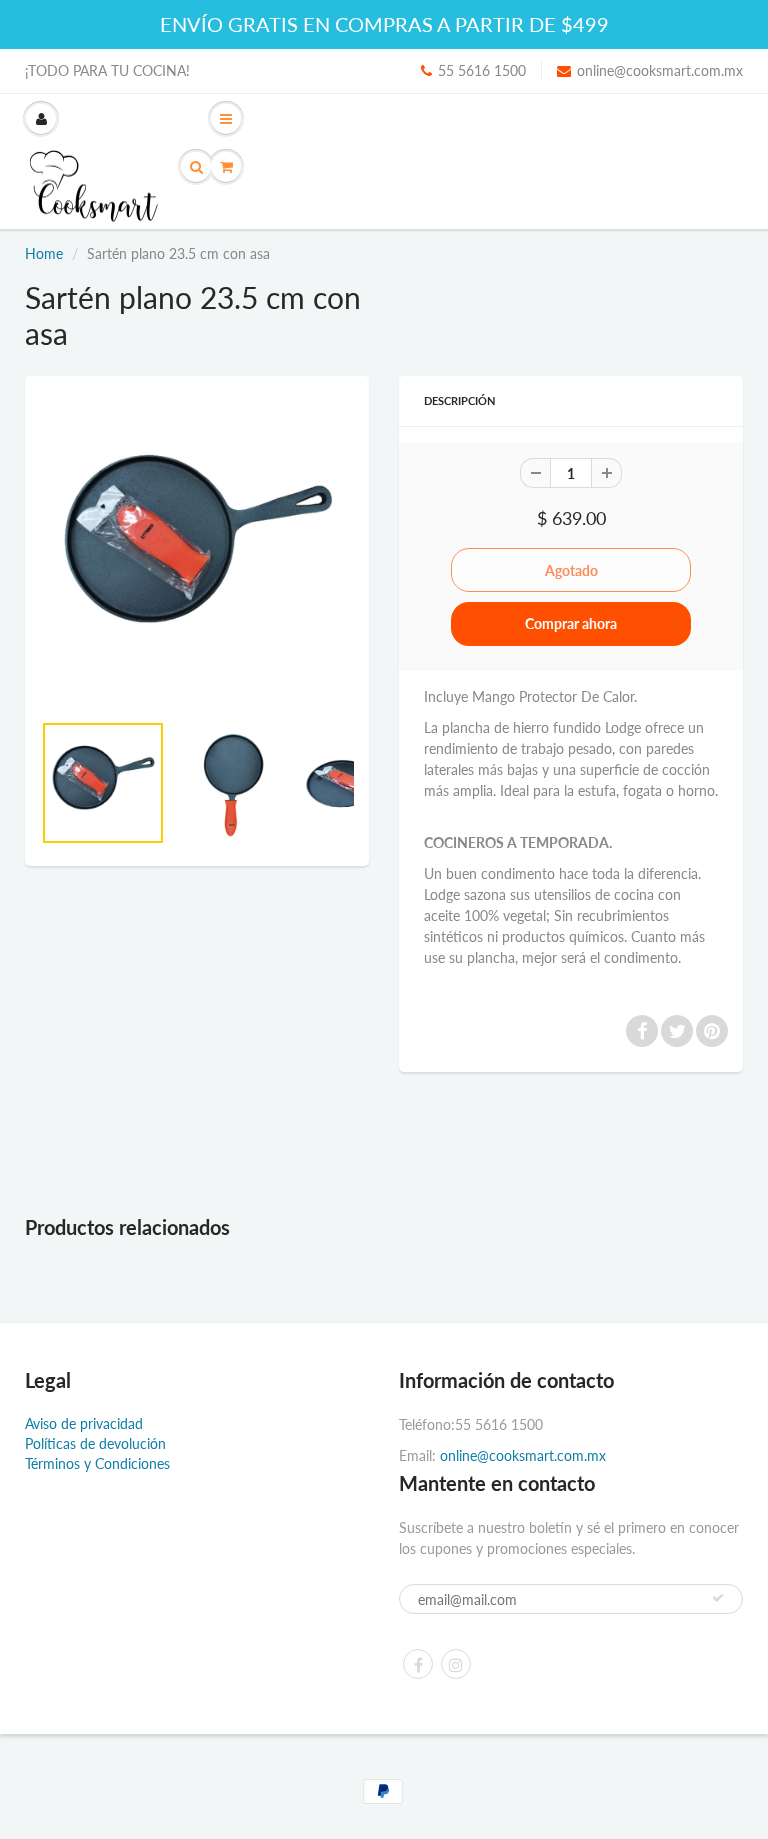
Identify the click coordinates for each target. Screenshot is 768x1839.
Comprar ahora (571, 623)
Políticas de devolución (95, 1443)
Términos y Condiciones (97, 1463)
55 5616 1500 (482, 70)
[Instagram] (456, 1664)
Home (44, 253)
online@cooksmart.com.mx (660, 70)
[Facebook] (418, 1664)
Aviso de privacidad (84, 1423)
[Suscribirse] (718, 1598)
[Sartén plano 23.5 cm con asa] (197, 553)
